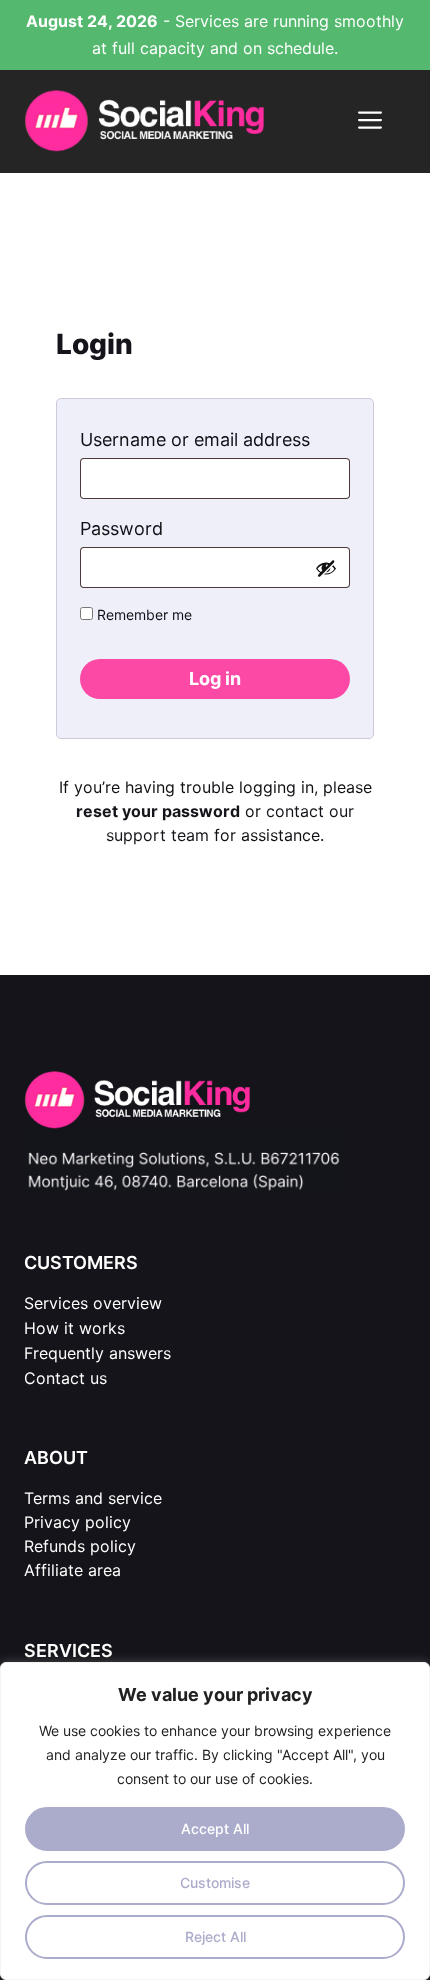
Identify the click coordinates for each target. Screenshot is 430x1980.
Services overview (93, 1303)
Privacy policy (77, 1522)
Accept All (215, 1828)
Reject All (215, 1936)
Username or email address (215, 439)
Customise (215, 1882)
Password (161, 528)
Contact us (65, 1378)
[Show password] (326, 568)
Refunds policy (80, 1546)
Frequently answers (97, 1353)
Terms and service (93, 1498)
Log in (215, 678)
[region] (215, 1821)
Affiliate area (72, 1570)
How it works (74, 1328)
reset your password (158, 811)
